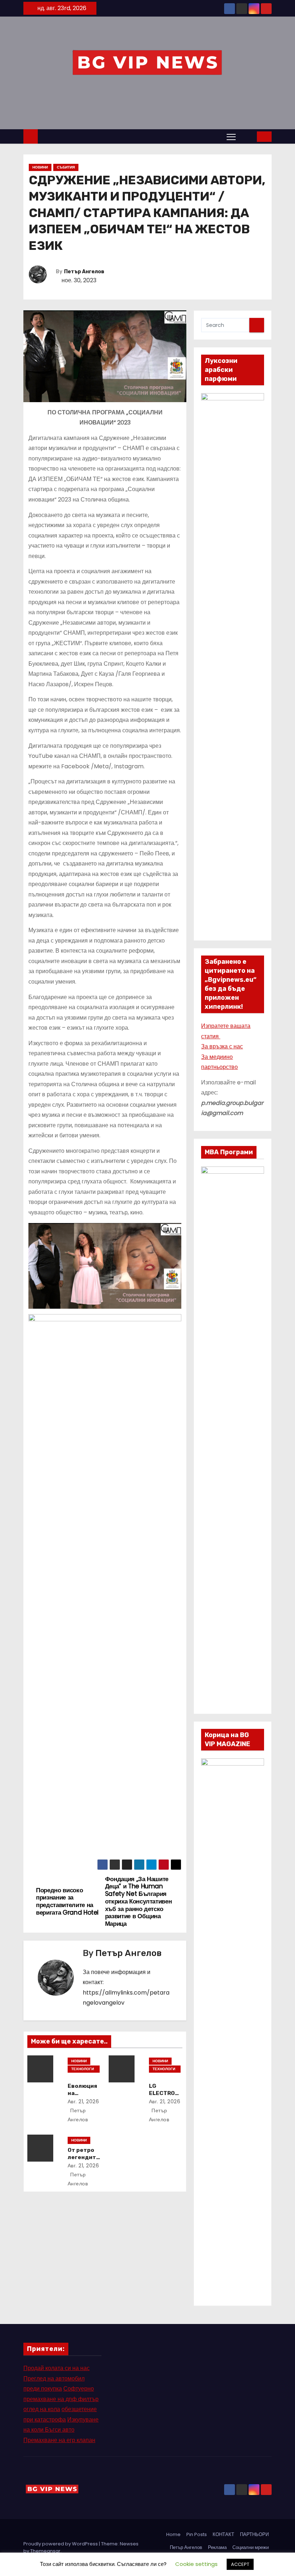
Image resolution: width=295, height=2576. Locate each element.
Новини (40, 167)
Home (173, 2534)
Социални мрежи (251, 2547)
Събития (66, 167)
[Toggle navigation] (231, 136)
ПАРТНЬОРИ (254, 2534)
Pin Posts (197, 2534)
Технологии (83, 2069)
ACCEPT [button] (240, 2564)
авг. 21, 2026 (83, 2101)
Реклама (217, 2547)
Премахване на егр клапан (59, 2440)
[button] (247, 136)
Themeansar (45, 2551)
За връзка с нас (222, 1046)
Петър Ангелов (84, 272)
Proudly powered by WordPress (61, 2544)
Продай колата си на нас (56, 2368)
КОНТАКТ (223, 2534)
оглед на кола (42, 2409)
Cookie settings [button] (196, 2564)
